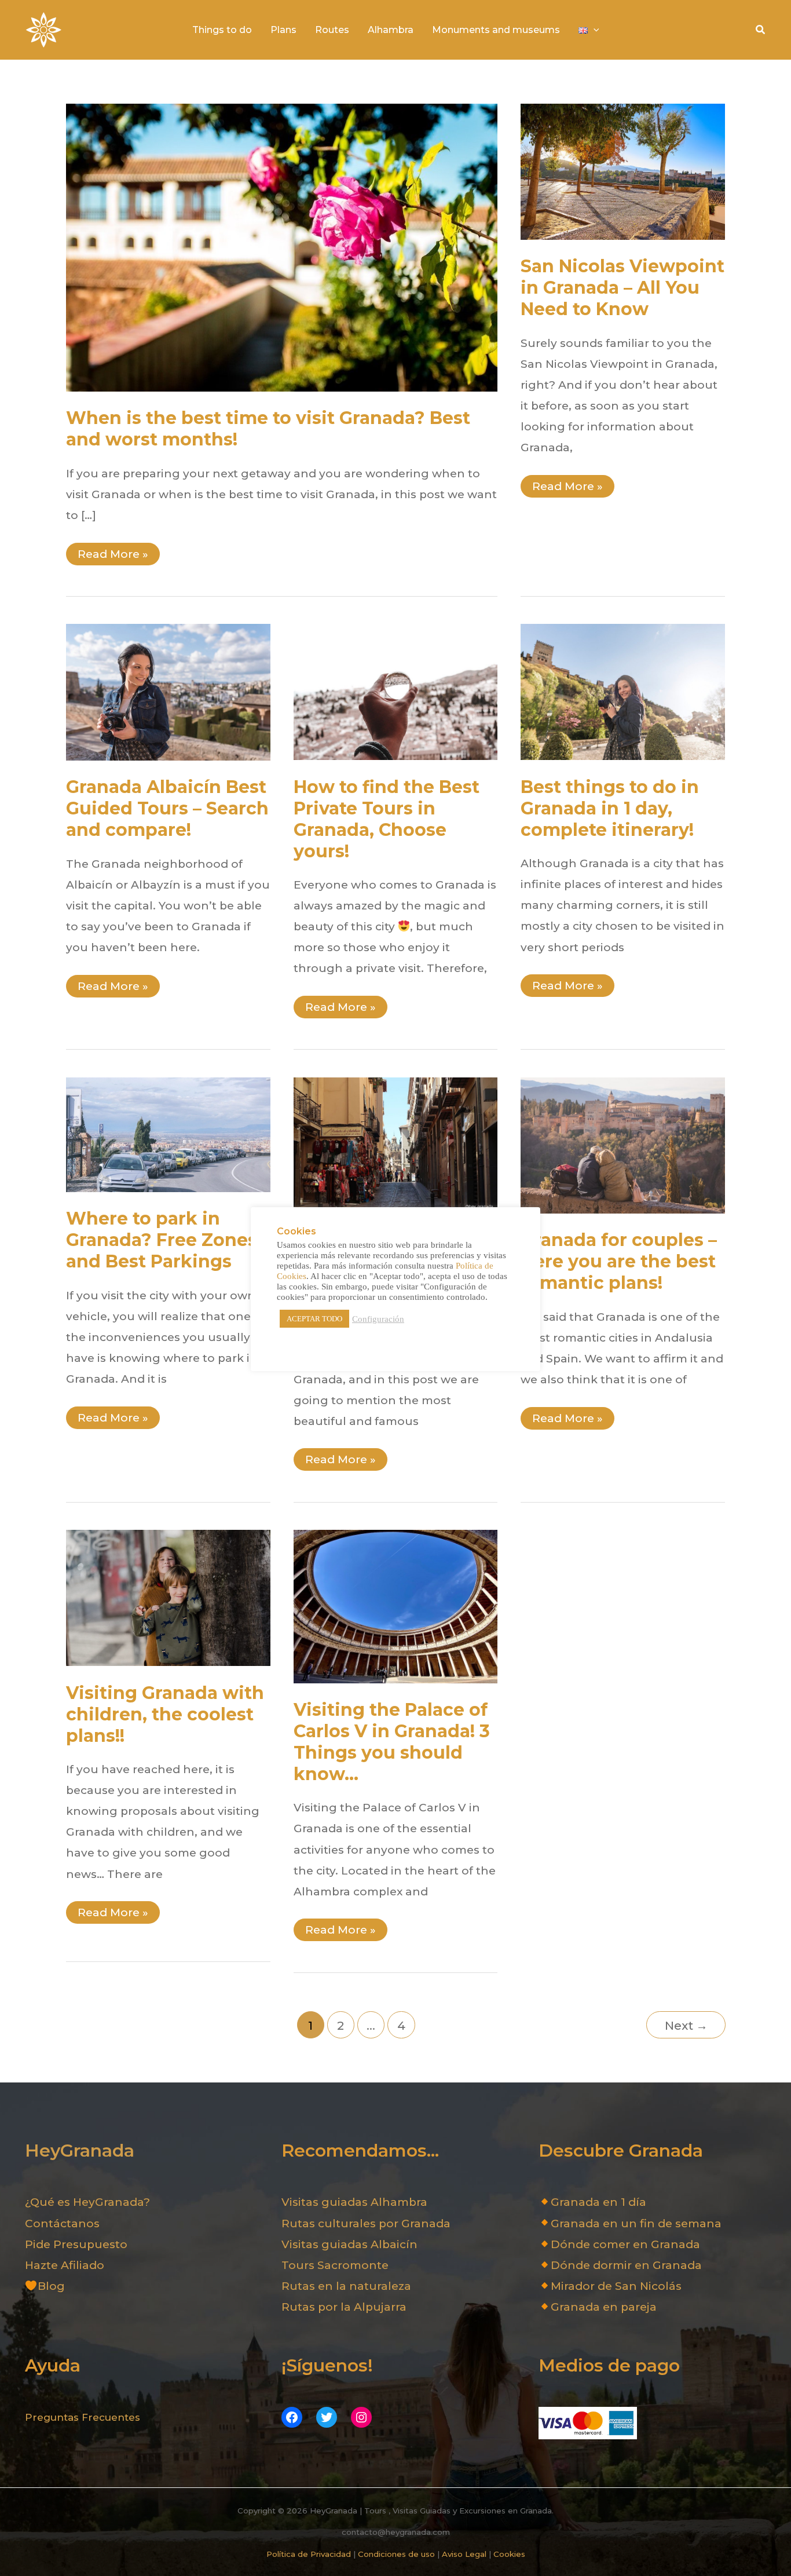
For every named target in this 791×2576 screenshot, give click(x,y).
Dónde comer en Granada (625, 2244)
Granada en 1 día (598, 2202)
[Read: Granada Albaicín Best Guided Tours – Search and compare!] (168, 691)
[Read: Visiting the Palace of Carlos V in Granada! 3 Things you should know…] (396, 1605)
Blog (51, 2286)
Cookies (509, 2554)
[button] (761, 30)
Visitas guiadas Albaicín (349, 2244)
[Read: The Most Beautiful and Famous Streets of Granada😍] (396, 1144)
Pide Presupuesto (76, 2244)
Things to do (222, 30)
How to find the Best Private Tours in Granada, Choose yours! (387, 819)
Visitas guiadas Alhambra (354, 2202)
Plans (283, 30)
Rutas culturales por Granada (366, 2224)
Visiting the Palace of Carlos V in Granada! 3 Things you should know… (392, 1742)
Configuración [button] (378, 1319)
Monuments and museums (496, 30)
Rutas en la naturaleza (346, 2286)
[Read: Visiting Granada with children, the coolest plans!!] (168, 1597)
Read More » (113, 556)
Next (686, 2025)
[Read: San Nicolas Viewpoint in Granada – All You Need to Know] (623, 171)
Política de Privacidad (309, 2554)
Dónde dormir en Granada (626, 2265)
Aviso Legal (464, 2554)
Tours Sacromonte (335, 2265)
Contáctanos (62, 2224)
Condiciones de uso (396, 2554)
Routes (332, 30)
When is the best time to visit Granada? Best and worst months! (268, 429)
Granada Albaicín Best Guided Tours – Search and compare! (167, 808)
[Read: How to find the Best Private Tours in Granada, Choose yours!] (396, 691)
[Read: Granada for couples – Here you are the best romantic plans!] (623, 1144)
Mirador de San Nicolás (616, 2286)
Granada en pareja (604, 2307)
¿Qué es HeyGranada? (87, 2202)
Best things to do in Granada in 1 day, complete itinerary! (610, 808)
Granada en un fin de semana (636, 2224)
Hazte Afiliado (65, 2265)
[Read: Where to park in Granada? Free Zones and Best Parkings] (168, 1134)
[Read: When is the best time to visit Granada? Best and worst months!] (282, 246)
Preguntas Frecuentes (83, 2417)
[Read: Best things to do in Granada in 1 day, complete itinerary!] (623, 691)
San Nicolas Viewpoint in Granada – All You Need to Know (622, 288)
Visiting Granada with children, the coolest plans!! (165, 1714)
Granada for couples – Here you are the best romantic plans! (619, 1261)
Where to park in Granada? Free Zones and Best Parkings (162, 1240)
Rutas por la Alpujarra (344, 2307)
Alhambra (391, 30)
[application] (594, 30)
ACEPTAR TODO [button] (314, 1319)
